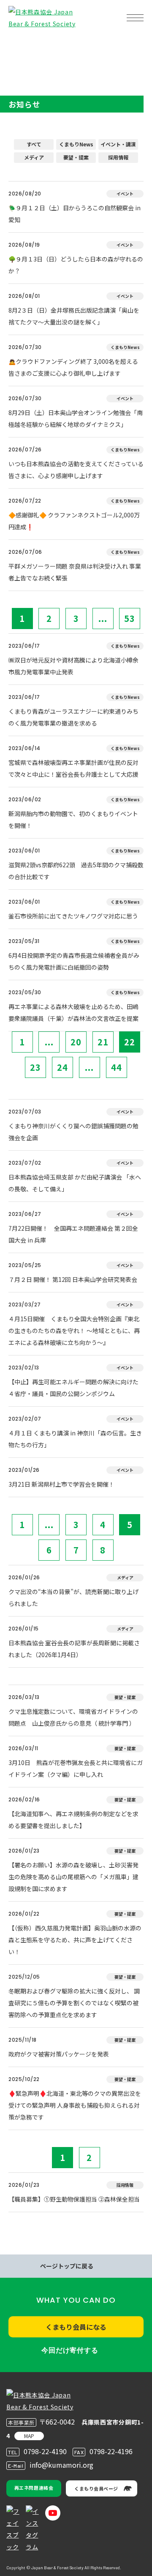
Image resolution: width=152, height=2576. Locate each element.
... (103, 618)
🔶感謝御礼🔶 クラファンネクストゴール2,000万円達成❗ (74, 521)
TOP (20, 45)
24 (62, 1067)
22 (130, 1042)
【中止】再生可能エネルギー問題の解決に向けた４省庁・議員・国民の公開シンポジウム (73, 1388)
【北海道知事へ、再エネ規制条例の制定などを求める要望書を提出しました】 (73, 1820)
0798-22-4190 (45, 2451)
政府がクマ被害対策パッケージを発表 (59, 2054)
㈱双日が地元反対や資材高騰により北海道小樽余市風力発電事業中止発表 (73, 666)
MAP (29, 2436)
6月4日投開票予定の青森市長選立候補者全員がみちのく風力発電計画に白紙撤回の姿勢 (74, 961)
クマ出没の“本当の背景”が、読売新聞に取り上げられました (73, 1597)
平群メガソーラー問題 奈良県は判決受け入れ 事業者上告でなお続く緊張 (75, 572)
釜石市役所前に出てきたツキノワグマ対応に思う (73, 916)
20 (76, 1042)
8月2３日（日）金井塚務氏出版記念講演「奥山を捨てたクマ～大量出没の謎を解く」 (74, 316)
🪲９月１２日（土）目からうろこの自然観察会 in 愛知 (75, 214)
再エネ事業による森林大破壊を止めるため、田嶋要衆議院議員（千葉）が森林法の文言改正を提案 (73, 1012)
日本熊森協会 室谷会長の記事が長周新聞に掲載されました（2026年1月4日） (74, 1649)
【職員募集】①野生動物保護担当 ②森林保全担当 (74, 2199)
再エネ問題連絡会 (34, 2488)
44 (117, 1067)
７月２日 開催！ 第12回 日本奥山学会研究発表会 (73, 1279)
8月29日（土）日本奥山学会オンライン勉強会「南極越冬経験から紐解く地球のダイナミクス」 (76, 418)
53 (130, 618)
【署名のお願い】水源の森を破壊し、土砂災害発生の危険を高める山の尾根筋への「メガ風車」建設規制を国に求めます (73, 1877)
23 (35, 1067)
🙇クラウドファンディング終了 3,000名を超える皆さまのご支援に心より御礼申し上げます (73, 367)
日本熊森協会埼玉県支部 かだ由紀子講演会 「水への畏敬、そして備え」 (75, 1183)
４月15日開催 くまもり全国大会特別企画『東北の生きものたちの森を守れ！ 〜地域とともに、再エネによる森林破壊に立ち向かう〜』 (74, 1331)
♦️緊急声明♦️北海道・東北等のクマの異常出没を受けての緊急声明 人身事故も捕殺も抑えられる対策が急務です (75, 2105)
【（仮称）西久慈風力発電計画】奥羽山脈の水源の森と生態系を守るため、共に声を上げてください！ (75, 1940)
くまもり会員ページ (96, 2488)
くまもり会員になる (76, 2327)
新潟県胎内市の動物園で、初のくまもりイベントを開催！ (73, 819)
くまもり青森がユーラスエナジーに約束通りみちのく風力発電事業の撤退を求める (73, 717)
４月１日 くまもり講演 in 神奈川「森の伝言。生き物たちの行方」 (75, 1439)
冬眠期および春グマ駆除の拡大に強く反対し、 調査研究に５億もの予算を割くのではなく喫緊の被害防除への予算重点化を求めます (74, 2003)
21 (103, 1042)
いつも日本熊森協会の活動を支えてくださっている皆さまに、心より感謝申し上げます (76, 470)
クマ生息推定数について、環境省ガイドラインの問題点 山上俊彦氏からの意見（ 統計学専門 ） (73, 1717)
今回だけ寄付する (70, 2350)
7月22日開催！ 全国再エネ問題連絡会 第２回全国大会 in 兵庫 (73, 1234)
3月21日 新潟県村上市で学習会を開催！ (61, 1484)
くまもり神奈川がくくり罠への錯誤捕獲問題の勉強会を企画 (73, 1132)
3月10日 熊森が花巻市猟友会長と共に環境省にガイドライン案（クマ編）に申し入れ (76, 1768)
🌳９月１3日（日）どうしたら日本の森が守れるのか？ (76, 265)
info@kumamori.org (61, 2465)
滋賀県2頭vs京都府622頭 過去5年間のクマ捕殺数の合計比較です (76, 871)
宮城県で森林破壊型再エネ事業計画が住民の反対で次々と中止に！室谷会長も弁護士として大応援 (73, 768)
